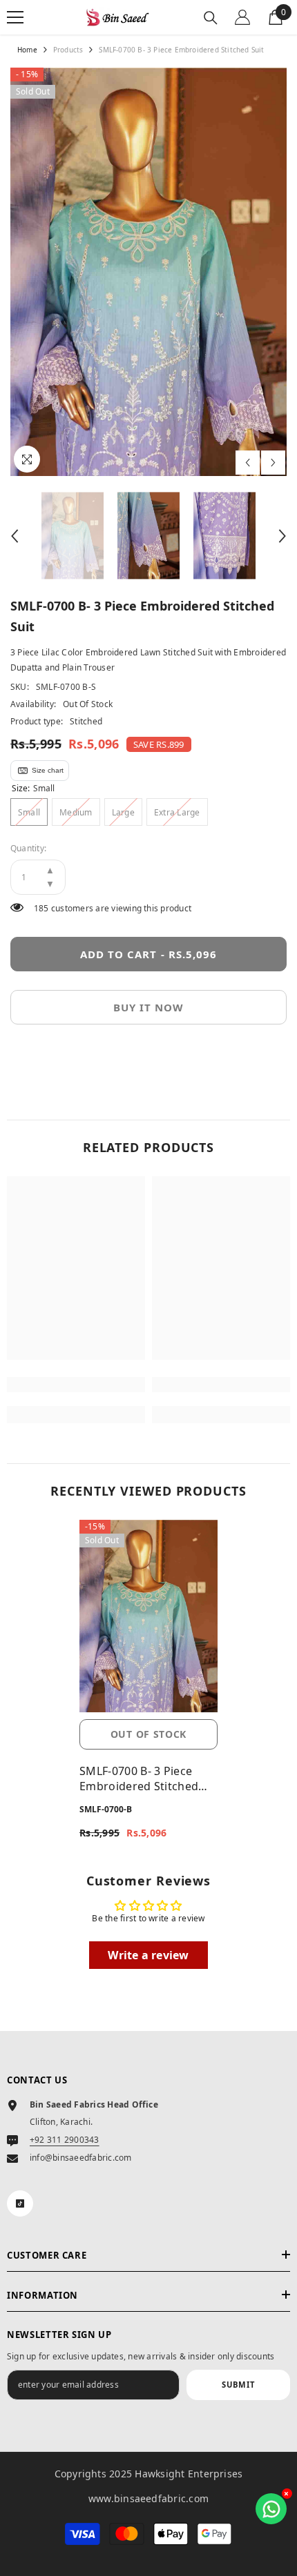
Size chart (48, 770)
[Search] (211, 18)
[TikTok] (20, 2203)
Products (68, 50)
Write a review (148, 1955)
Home (27, 50)
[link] (76, 1385)
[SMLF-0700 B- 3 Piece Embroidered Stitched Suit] (148, 1616)
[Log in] (242, 17)
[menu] (15, 17)
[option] (148, 272)
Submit (238, 2385)
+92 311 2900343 (65, 2140)
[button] (248, 463)
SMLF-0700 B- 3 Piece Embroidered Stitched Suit (139, 1779)
